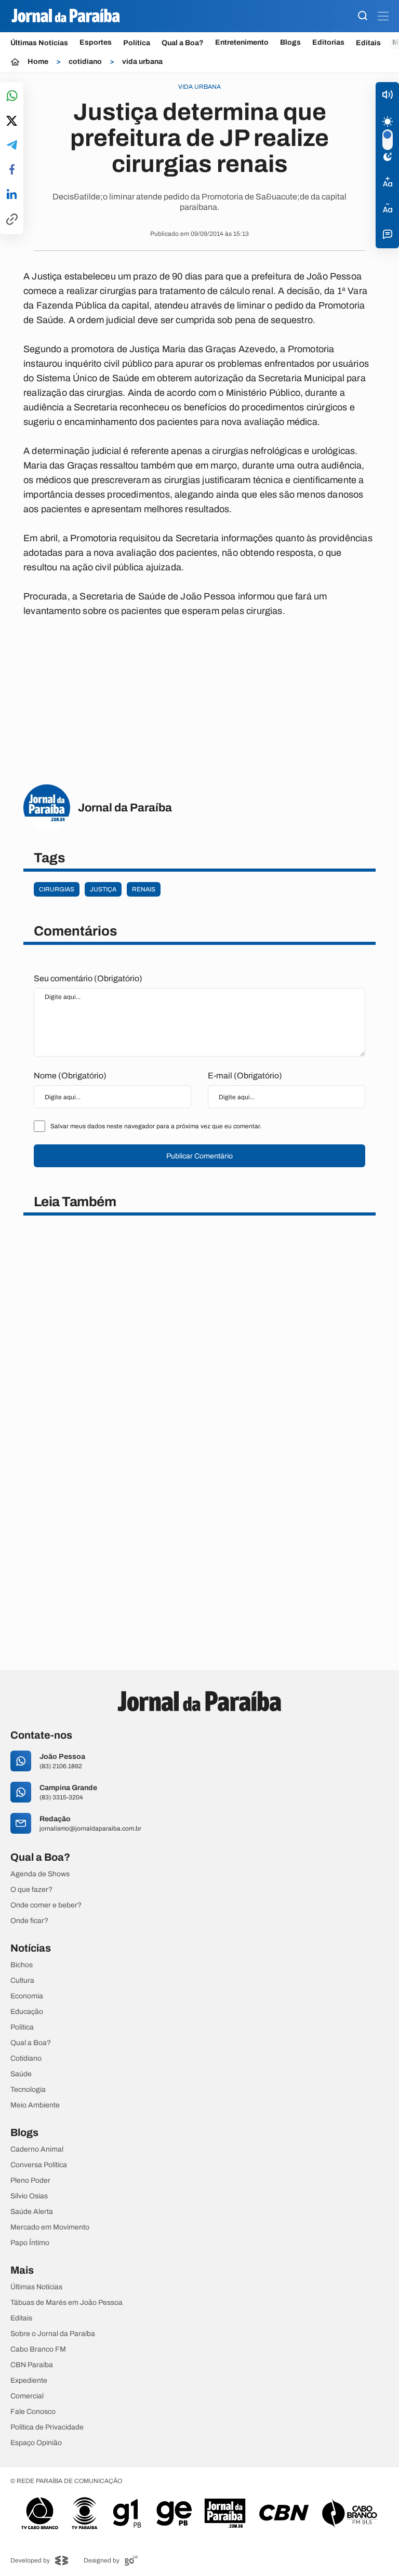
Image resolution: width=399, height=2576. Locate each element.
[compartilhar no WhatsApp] (12, 96)
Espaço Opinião (36, 2443)
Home (38, 62)
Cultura (22, 1981)
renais (144, 889)
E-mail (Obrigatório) (245, 1076)
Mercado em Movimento (50, 2227)
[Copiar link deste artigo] (12, 220)
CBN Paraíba (32, 2365)
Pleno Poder (30, 2181)
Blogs (290, 43)
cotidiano (85, 62)
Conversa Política (39, 2165)
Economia (27, 1996)
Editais (368, 43)
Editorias (328, 43)
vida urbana (142, 62)
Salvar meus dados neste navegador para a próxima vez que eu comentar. (156, 1126)
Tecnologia (28, 2090)
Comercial (27, 2396)
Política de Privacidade (47, 2427)
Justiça (103, 889)
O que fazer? (31, 1890)
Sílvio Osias (29, 2196)
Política (137, 43)
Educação (27, 2012)
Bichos (22, 1965)
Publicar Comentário (199, 1156)
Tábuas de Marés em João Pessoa (66, 2303)
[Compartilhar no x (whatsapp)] (12, 122)
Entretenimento (242, 43)
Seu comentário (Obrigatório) (88, 978)
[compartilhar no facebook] (12, 170)
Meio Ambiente (35, 2105)
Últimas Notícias (39, 43)
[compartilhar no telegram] (12, 146)
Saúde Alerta (32, 2212)
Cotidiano (26, 2059)
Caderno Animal (37, 2150)
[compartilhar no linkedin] (12, 195)
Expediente (29, 2381)
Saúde (21, 2074)
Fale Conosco (33, 2412)
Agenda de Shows (40, 1874)
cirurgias (57, 889)
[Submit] (363, 16)
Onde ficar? (29, 1921)
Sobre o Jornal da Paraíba (53, 2334)
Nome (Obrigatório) (70, 1076)
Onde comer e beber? (46, 1905)
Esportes (96, 43)
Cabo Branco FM (38, 2350)
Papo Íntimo (30, 2243)
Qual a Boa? (183, 43)
